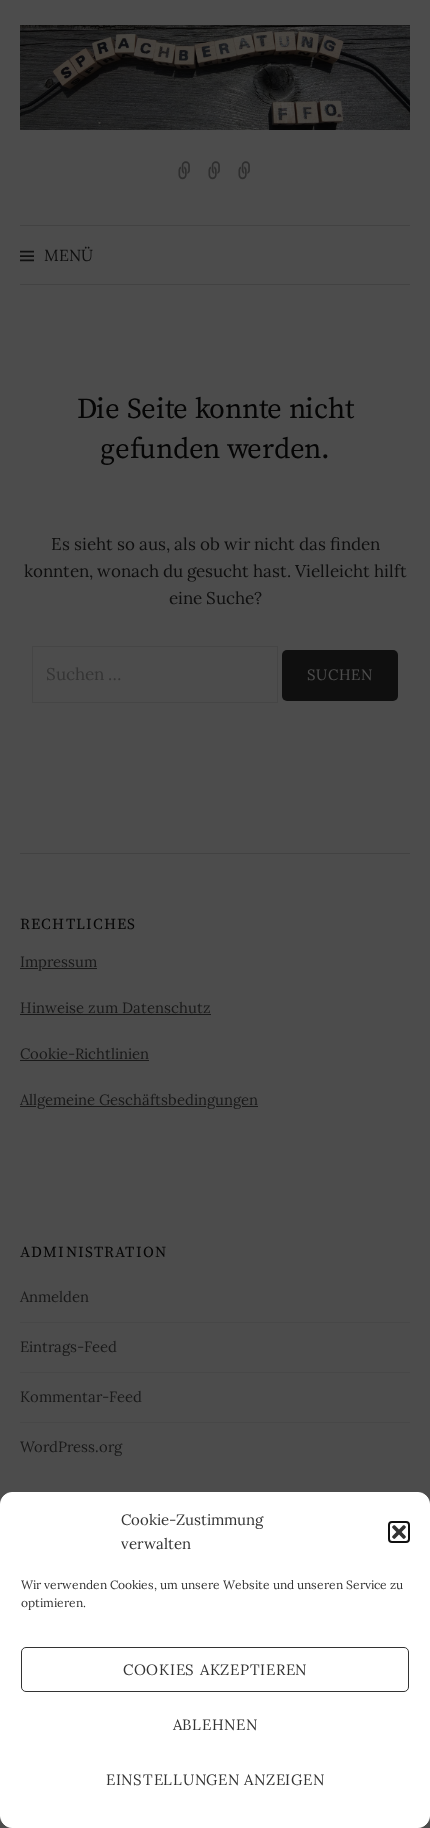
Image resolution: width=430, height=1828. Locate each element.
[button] (399, 1532)
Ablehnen (215, 1724)
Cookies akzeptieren (215, 1669)
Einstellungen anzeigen (215, 1779)
